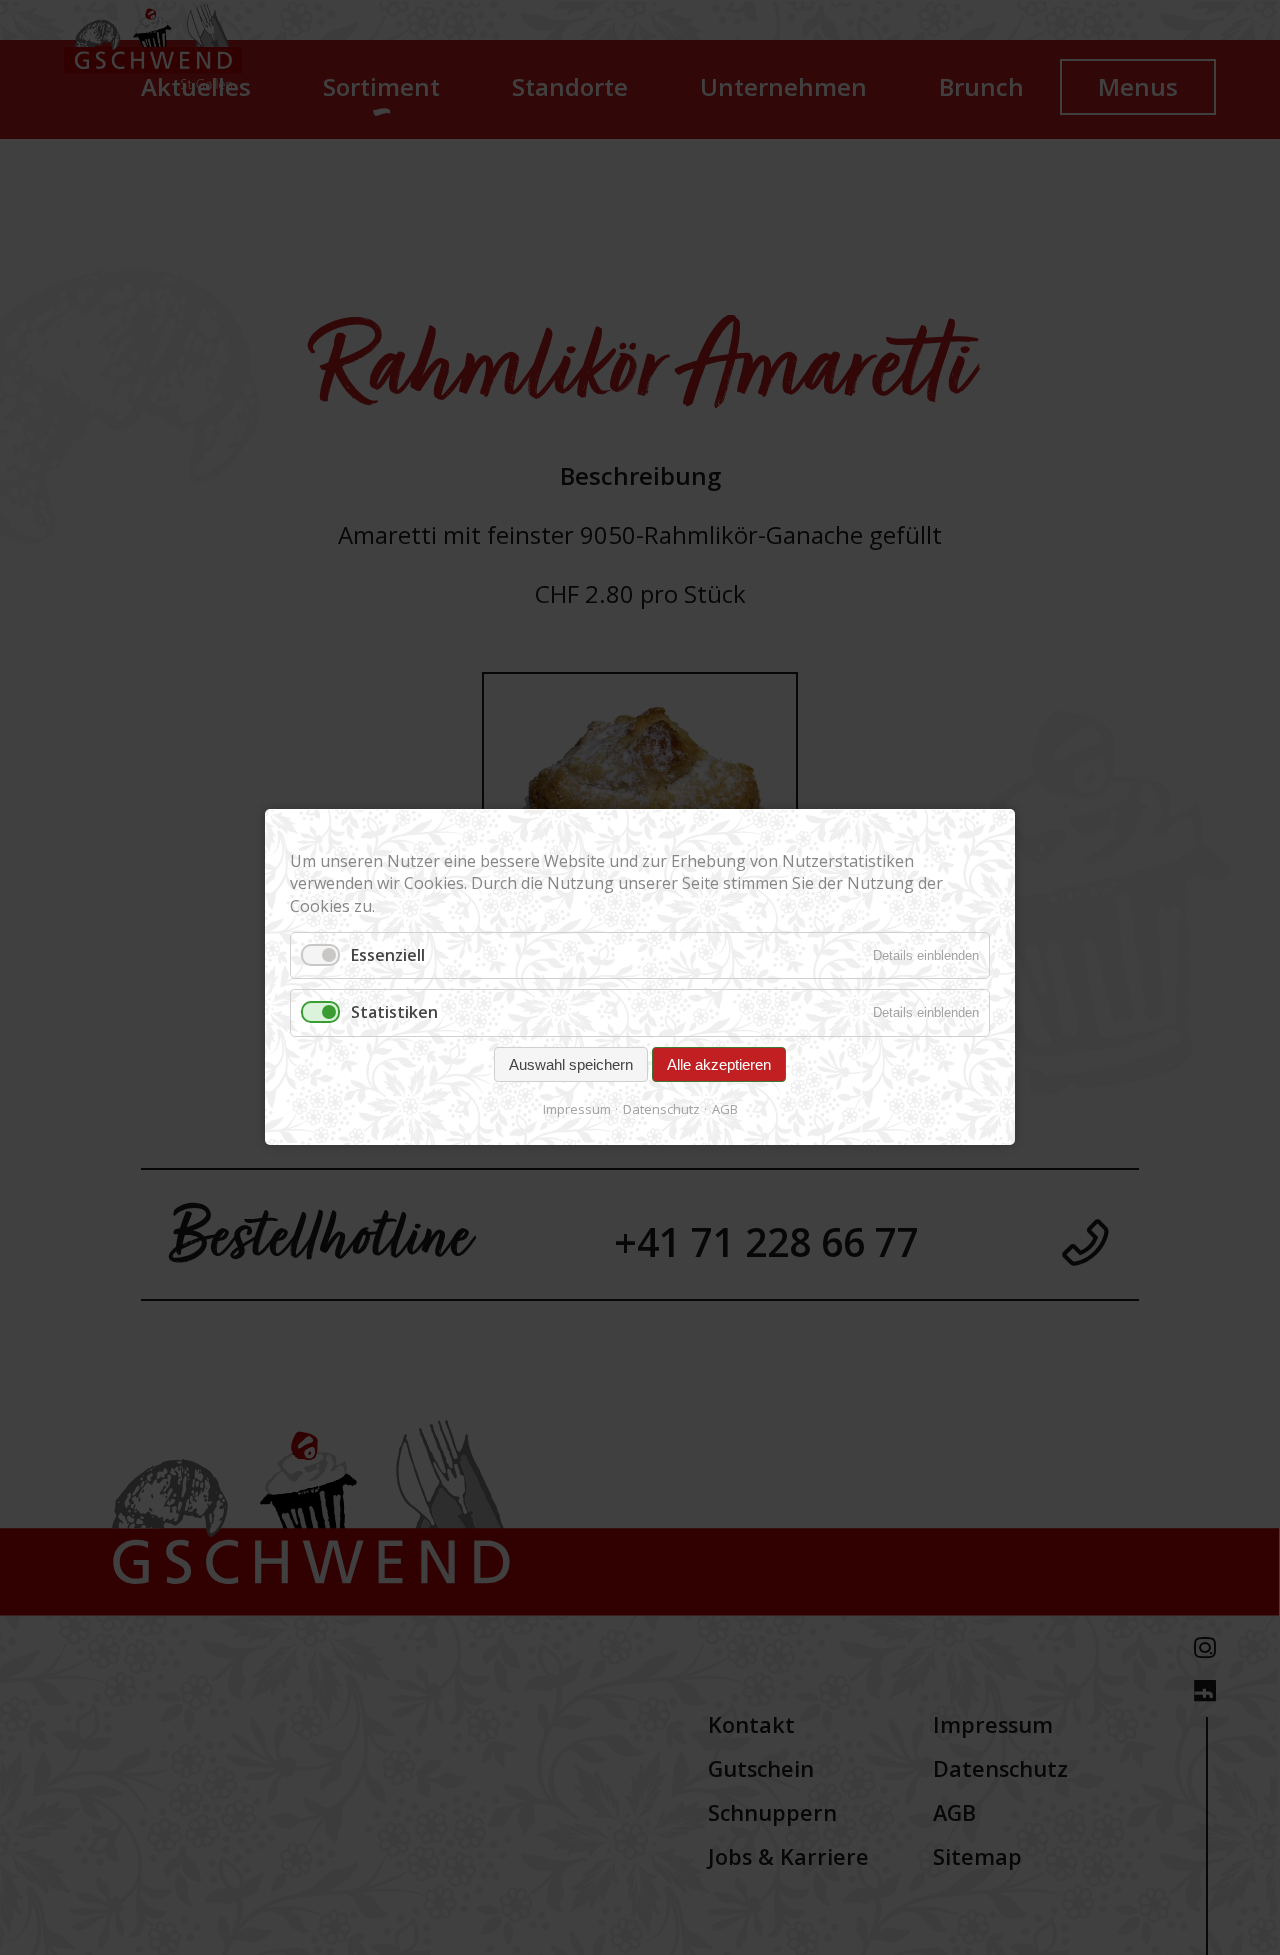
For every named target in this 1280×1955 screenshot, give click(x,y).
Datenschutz (661, 1109)
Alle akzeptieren (719, 1064)
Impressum (577, 1109)
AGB (725, 1109)
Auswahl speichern (571, 1064)
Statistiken (394, 1013)
